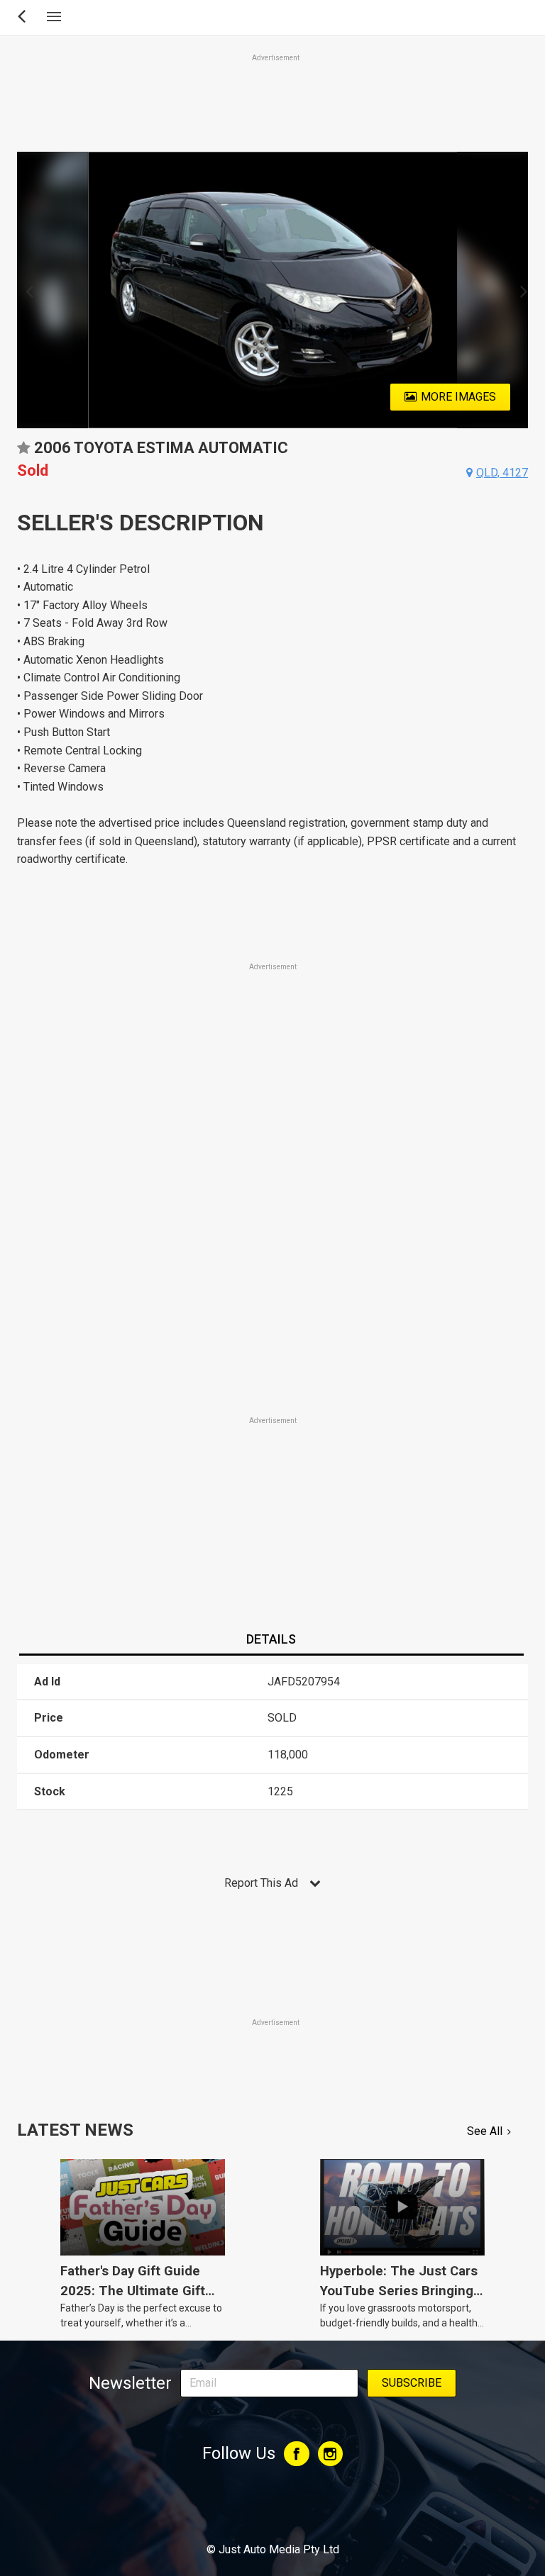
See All (485, 2131)
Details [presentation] (271, 1639)
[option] (272, 290)
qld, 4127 (502, 473)
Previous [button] (25, 290)
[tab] (271, 1640)
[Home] (272, 2511)
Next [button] (520, 290)
